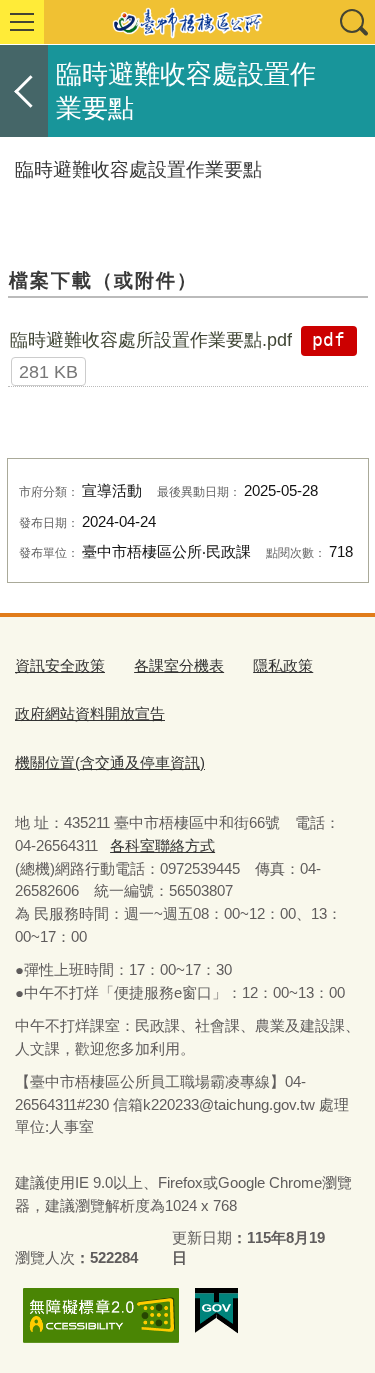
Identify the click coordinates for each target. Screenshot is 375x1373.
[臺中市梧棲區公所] (187, 22)
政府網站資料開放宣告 (90, 713)
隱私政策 (283, 665)
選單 (22, 22)
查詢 (353, 22)
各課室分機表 (179, 665)
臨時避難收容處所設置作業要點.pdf (151, 340)
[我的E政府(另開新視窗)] (216, 1311)
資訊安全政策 (60, 665)
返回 (24, 91)
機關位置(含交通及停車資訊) (110, 762)
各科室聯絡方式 (162, 845)
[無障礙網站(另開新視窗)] (101, 1315)
